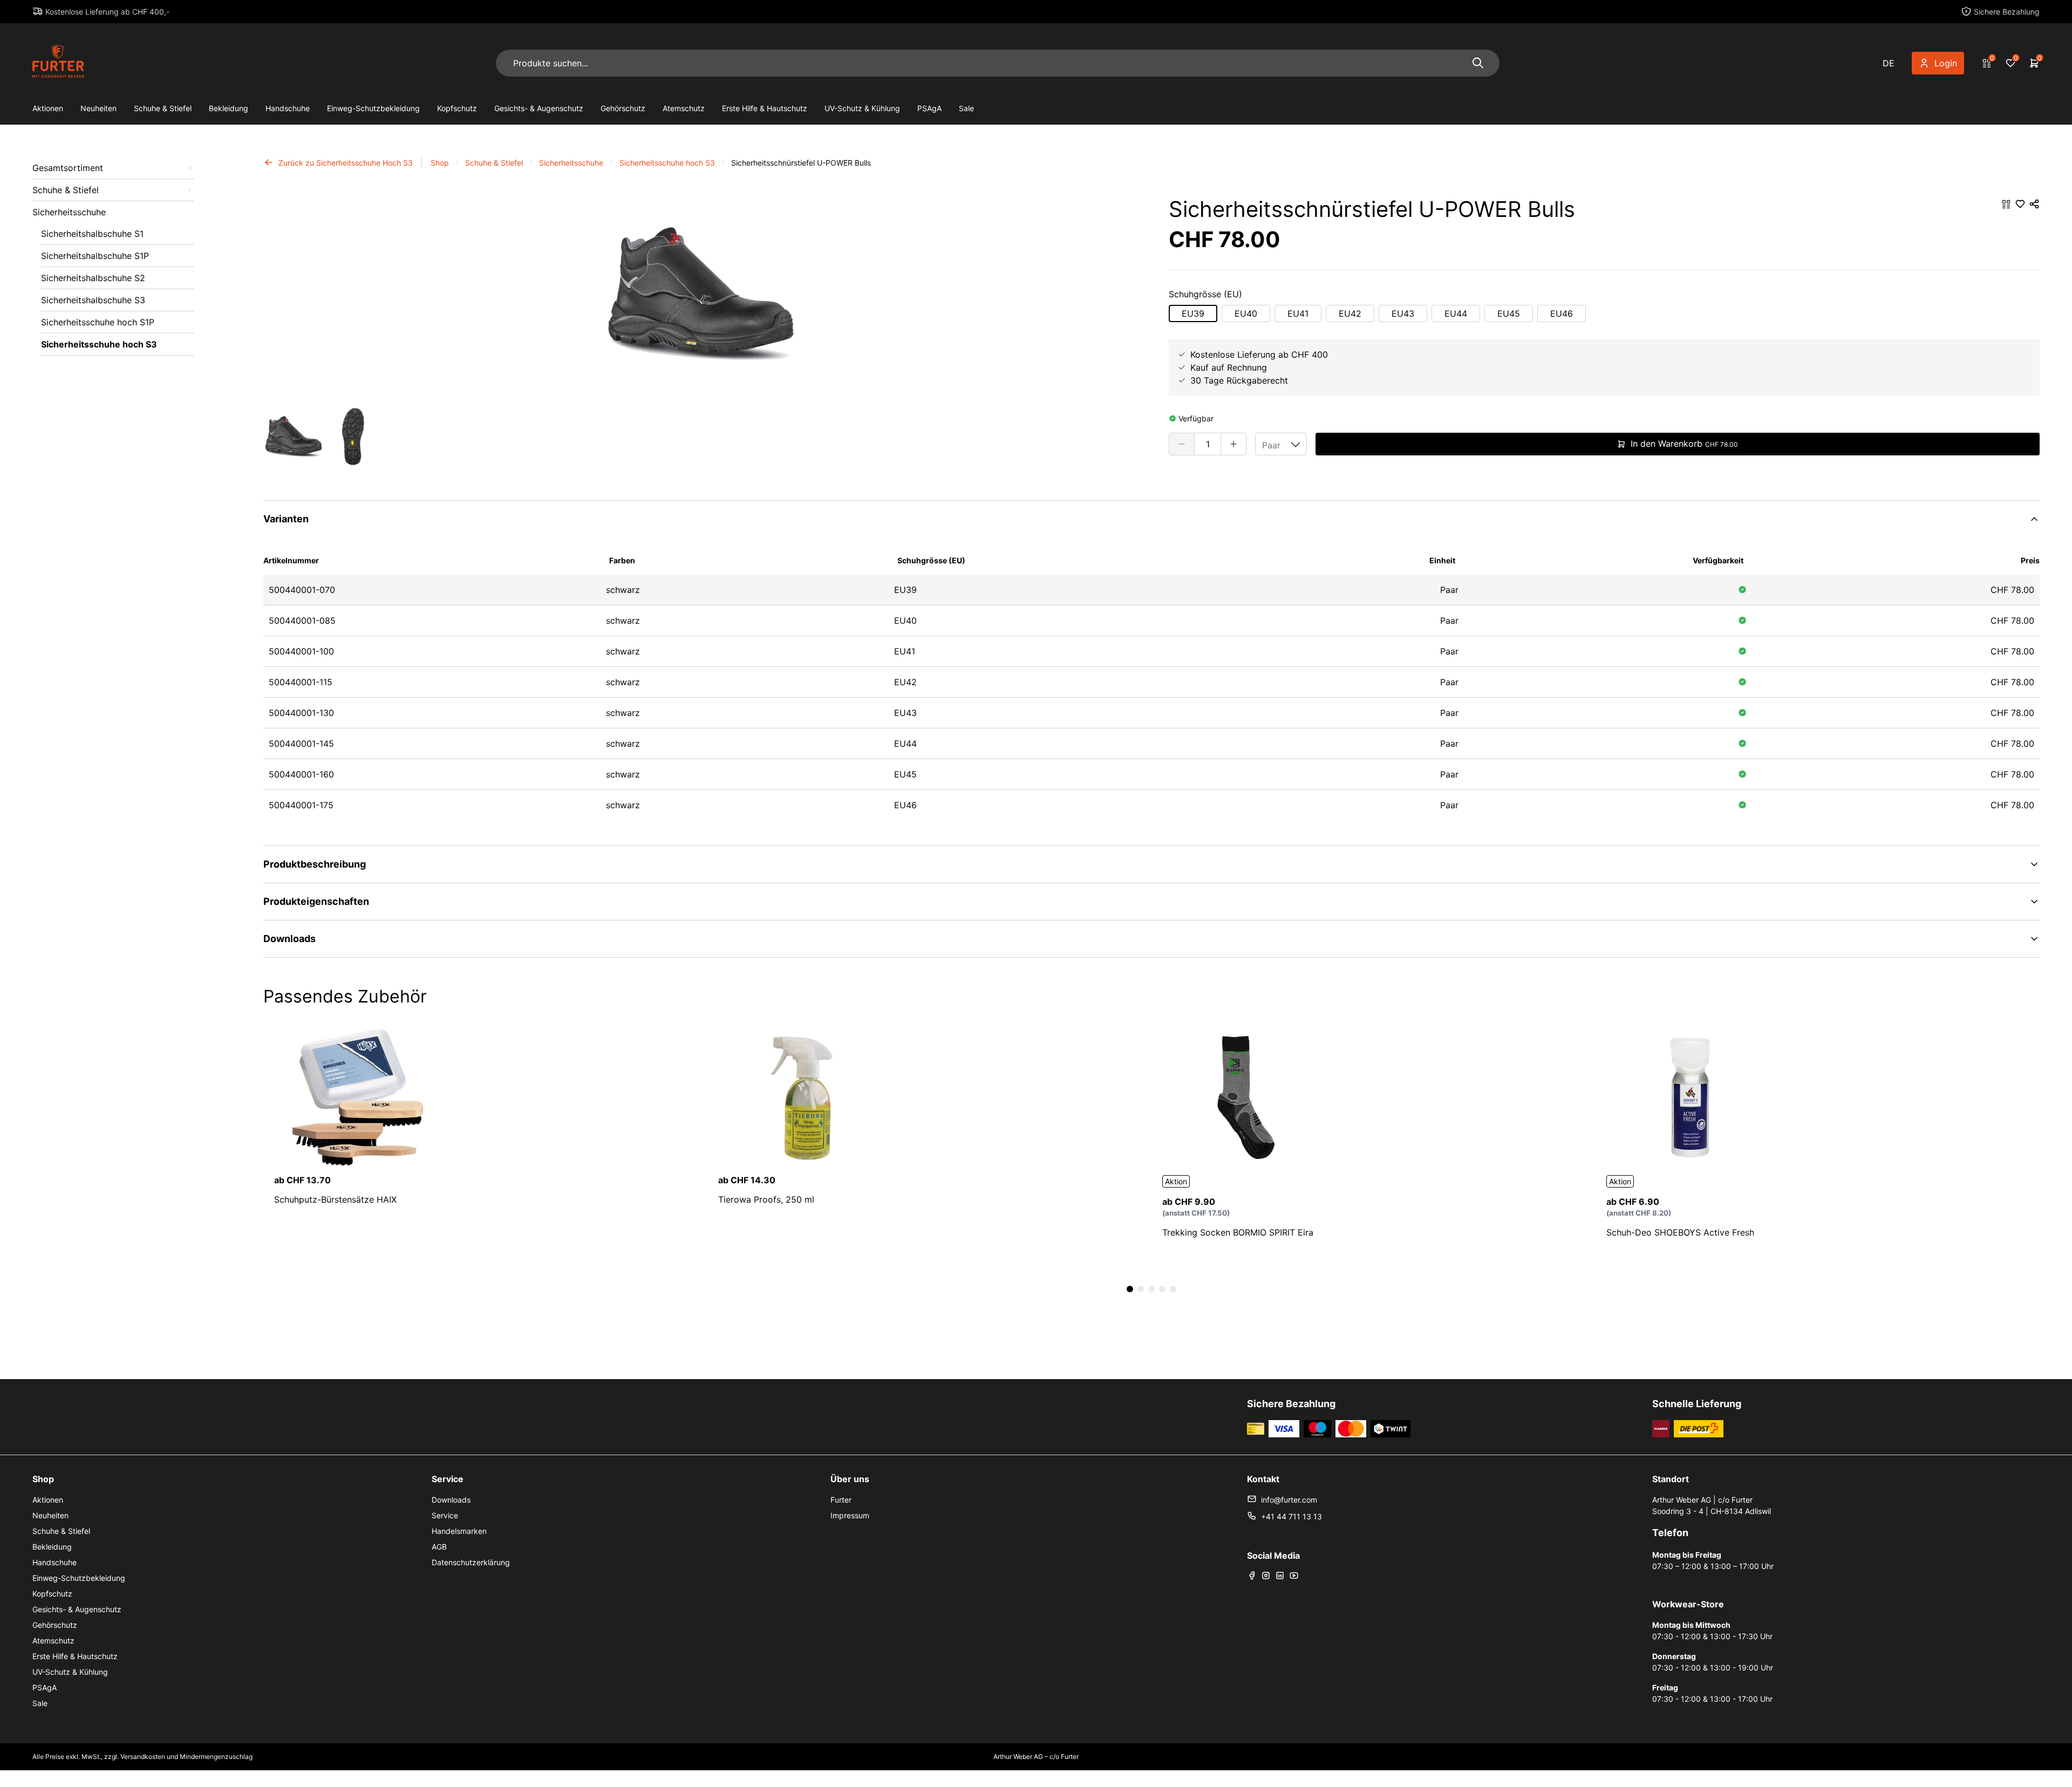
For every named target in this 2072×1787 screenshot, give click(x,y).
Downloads (451, 1500)
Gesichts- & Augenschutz (539, 108)
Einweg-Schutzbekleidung (373, 108)
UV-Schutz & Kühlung (862, 108)
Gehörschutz (623, 108)
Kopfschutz (457, 108)
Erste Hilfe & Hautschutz (765, 108)
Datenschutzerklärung (471, 1562)
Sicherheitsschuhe (69, 212)
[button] (278, 305)
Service (445, 1515)
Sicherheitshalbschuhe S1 (92, 234)
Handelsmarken (459, 1531)
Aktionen (48, 108)
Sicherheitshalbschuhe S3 (93, 300)
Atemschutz (684, 108)
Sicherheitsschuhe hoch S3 (99, 344)
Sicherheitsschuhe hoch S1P (98, 322)
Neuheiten (98, 108)
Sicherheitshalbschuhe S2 (93, 278)
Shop (440, 163)
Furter (841, 1500)
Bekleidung (229, 108)
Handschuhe (288, 108)
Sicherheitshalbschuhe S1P (95, 256)
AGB (439, 1547)
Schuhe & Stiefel (163, 108)
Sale (966, 108)
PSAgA (929, 108)
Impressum (850, 1515)
